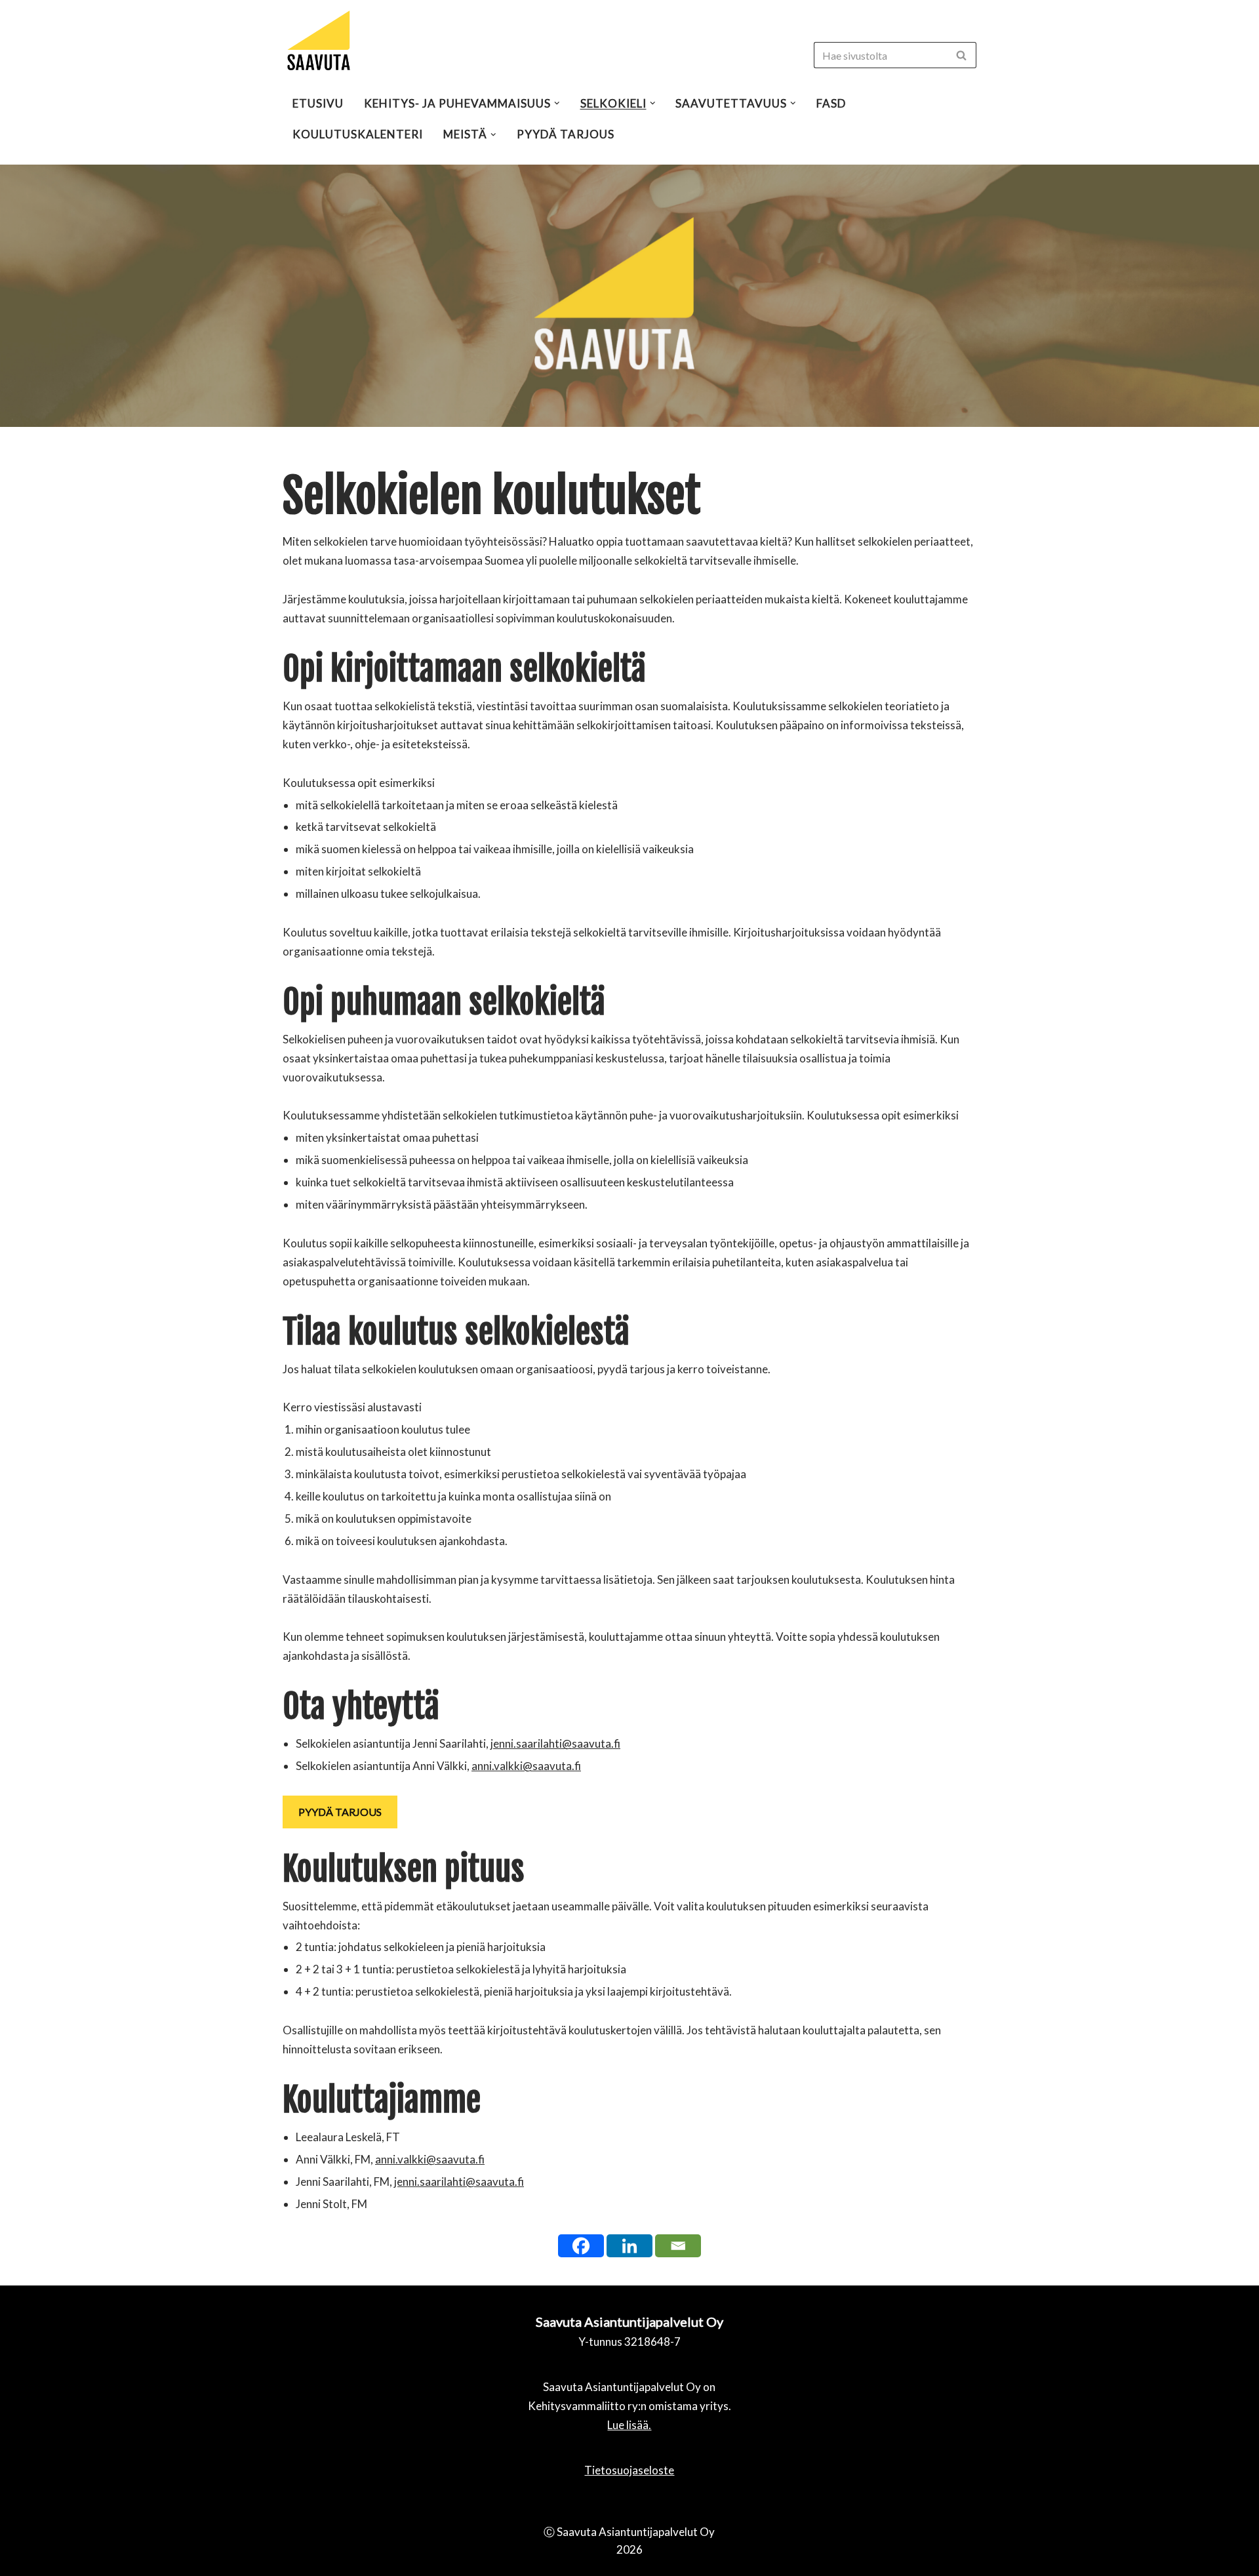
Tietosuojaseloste (629, 2470)
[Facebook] (581, 2246)
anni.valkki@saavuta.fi (526, 1766)
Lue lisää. (629, 2425)
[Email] (678, 2246)
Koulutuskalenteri (358, 134)
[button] (961, 55)
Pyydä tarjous (566, 134)
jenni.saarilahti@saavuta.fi (555, 1743)
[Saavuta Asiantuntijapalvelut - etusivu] (319, 41)
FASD (831, 103)
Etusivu (318, 103)
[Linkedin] (629, 2246)
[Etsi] (962, 55)
